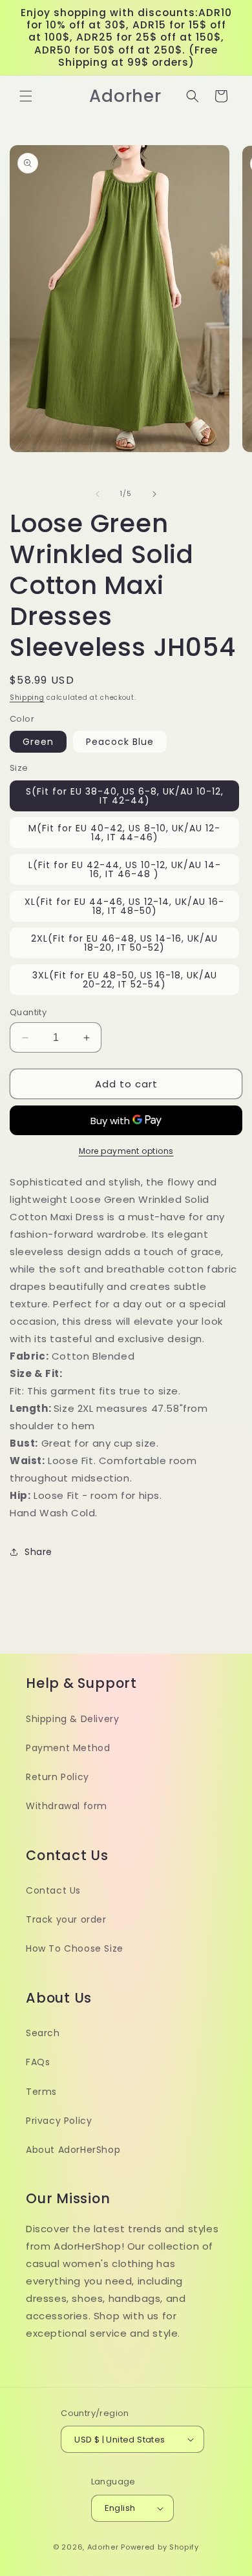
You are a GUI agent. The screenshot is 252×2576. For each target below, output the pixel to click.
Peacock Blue (120, 742)
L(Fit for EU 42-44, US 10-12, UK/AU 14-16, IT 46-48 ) (125, 869)
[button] (26, 96)
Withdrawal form (67, 1806)
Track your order (66, 1919)
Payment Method (68, 1748)
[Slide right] (154, 494)
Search (43, 2033)
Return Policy (58, 1777)
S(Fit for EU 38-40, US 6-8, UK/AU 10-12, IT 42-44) (125, 796)
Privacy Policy (59, 2121)
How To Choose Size (75, 1948)
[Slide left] (98, 494)
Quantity (28, 1012)
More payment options (126, 1151)
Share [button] (38, 1552)
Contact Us (53, 1890)
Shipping (27, 698)
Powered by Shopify (160, 2547)
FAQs (38, 2062)
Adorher (103, 2547)
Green (38, 742)
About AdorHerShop (73, 2150)
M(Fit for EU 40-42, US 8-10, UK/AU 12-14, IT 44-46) (124, 833)
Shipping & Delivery (72, 1719)
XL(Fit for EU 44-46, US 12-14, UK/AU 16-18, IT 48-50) (124, 906)
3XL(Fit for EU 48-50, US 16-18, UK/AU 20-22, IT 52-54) (125, 980)
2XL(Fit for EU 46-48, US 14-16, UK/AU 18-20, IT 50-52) (124, 943)
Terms (41, 2092)
